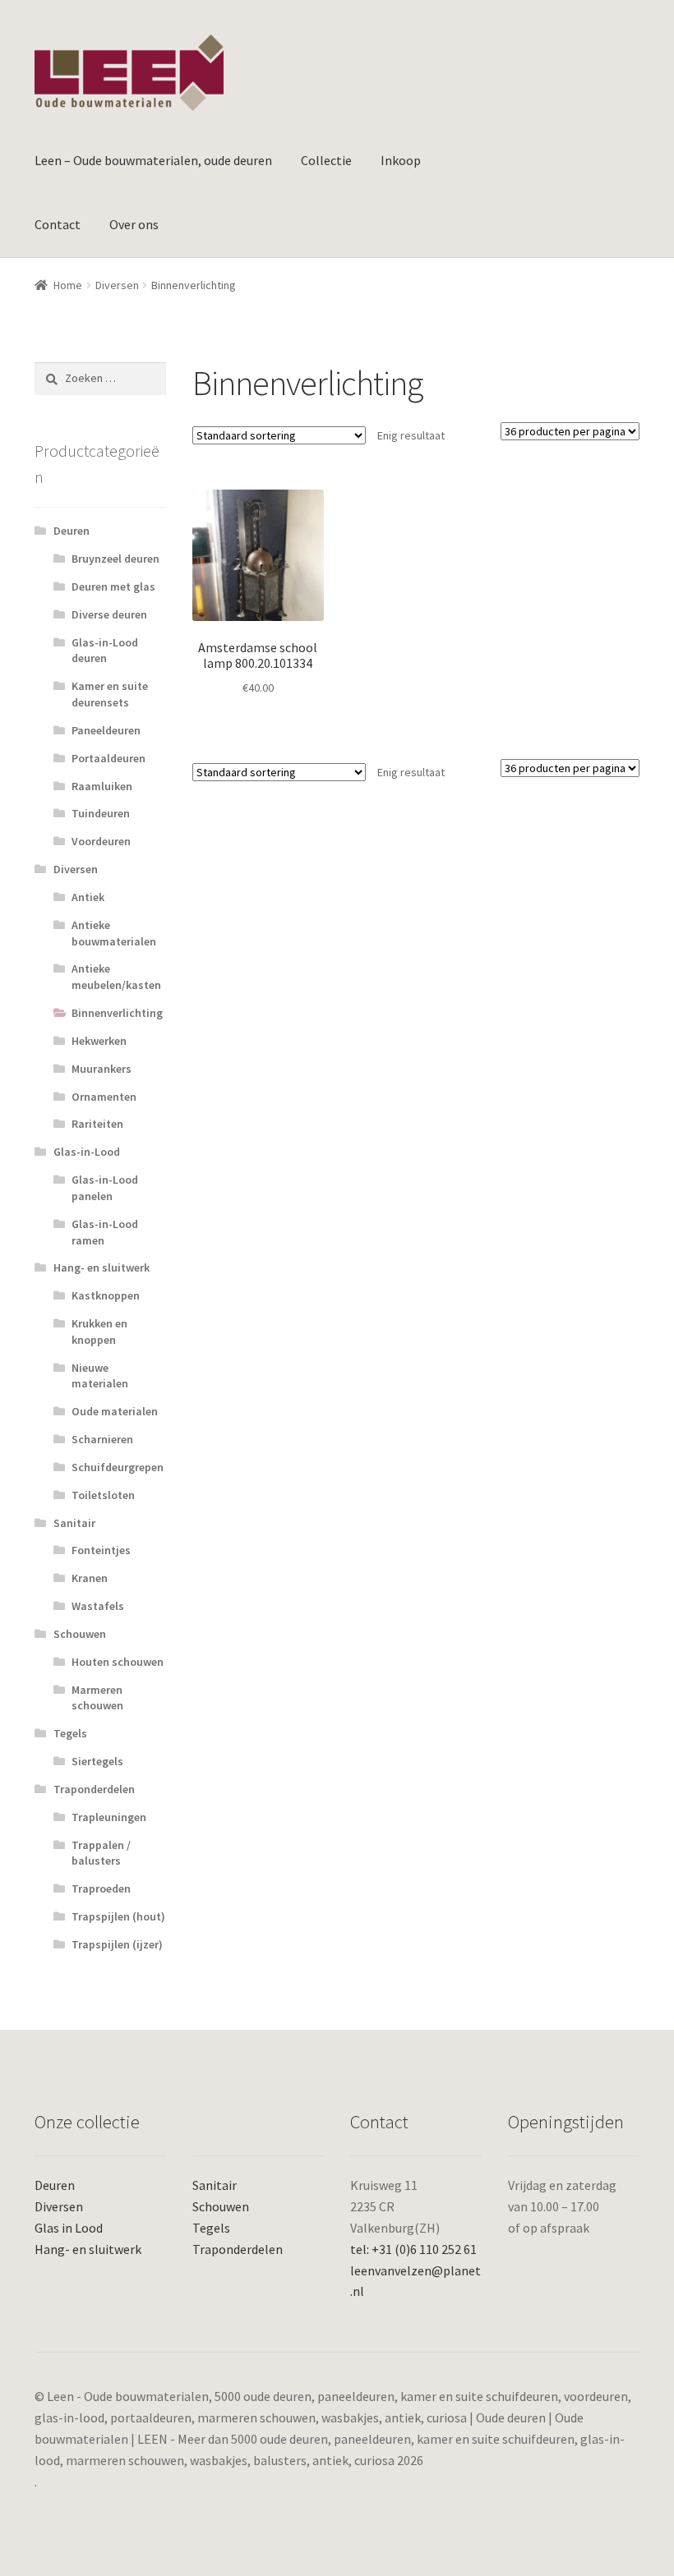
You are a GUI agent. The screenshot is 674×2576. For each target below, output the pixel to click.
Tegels (70, 1733)
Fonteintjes (101, 1550)
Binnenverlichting (117, 1013)
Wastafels (98, 1606)
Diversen (117, 285)
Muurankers (102, 1069)
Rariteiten (97, 1124)
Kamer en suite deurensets (110, 694)
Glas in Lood (69, 2228)
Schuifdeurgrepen (118, 1467)
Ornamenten (104, 1097)
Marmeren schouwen (97, 1698)
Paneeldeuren (106, 730)
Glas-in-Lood (87, 1152)
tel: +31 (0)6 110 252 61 (413, 2249)
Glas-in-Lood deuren (105, 651)
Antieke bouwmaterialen (114, 933)
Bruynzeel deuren (115, 559)
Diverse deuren (109, 614)
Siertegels (97, 1761)
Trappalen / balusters (101, 1853)
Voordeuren (101, 841)
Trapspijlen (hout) (118, 1916)
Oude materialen (115, 1411)
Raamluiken (102, 786)
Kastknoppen (106, 1295)
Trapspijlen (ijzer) (117, 1944)
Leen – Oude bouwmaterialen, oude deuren (153, 160)
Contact (58, 224)
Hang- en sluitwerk (102, 1267)
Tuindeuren (101, 813)
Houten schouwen (118, 1662)
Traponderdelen (94, 1789)
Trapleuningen (109, 1817)
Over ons (134, 224)
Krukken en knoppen (99, 1332)
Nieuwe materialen (100, 1376)
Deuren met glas (113, 586)
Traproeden (101, 1888)
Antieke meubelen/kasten (116, 977)
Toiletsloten (103, 1495)
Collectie (326, 160)
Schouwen (80, 1634)
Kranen (90, 1578)
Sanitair (74, 1523)
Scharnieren (102, 1439)
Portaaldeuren (108, 758)
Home (68, 285)
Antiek (88, 897)
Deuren (72, 531)
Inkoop (401, 160)
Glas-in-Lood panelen (105, 1188)
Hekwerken (99, 1041)
